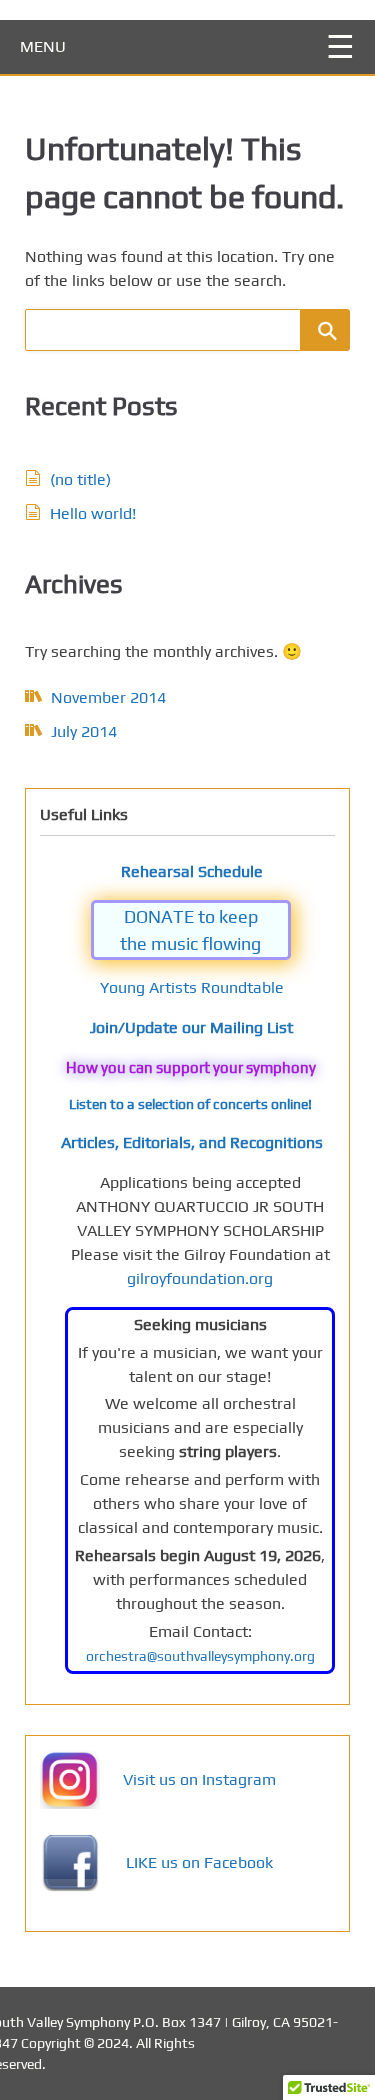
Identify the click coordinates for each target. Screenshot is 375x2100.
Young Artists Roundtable (192, 987)
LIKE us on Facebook (199, 1862)
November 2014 (108, 697)
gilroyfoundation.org (200, 1278)
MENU (43, 46)
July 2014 (84, 731)
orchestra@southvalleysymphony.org (200, 1656)
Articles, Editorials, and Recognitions (192, 1142)
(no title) (80, 479)
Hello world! (93, 513)
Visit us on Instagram (199, 1779)
